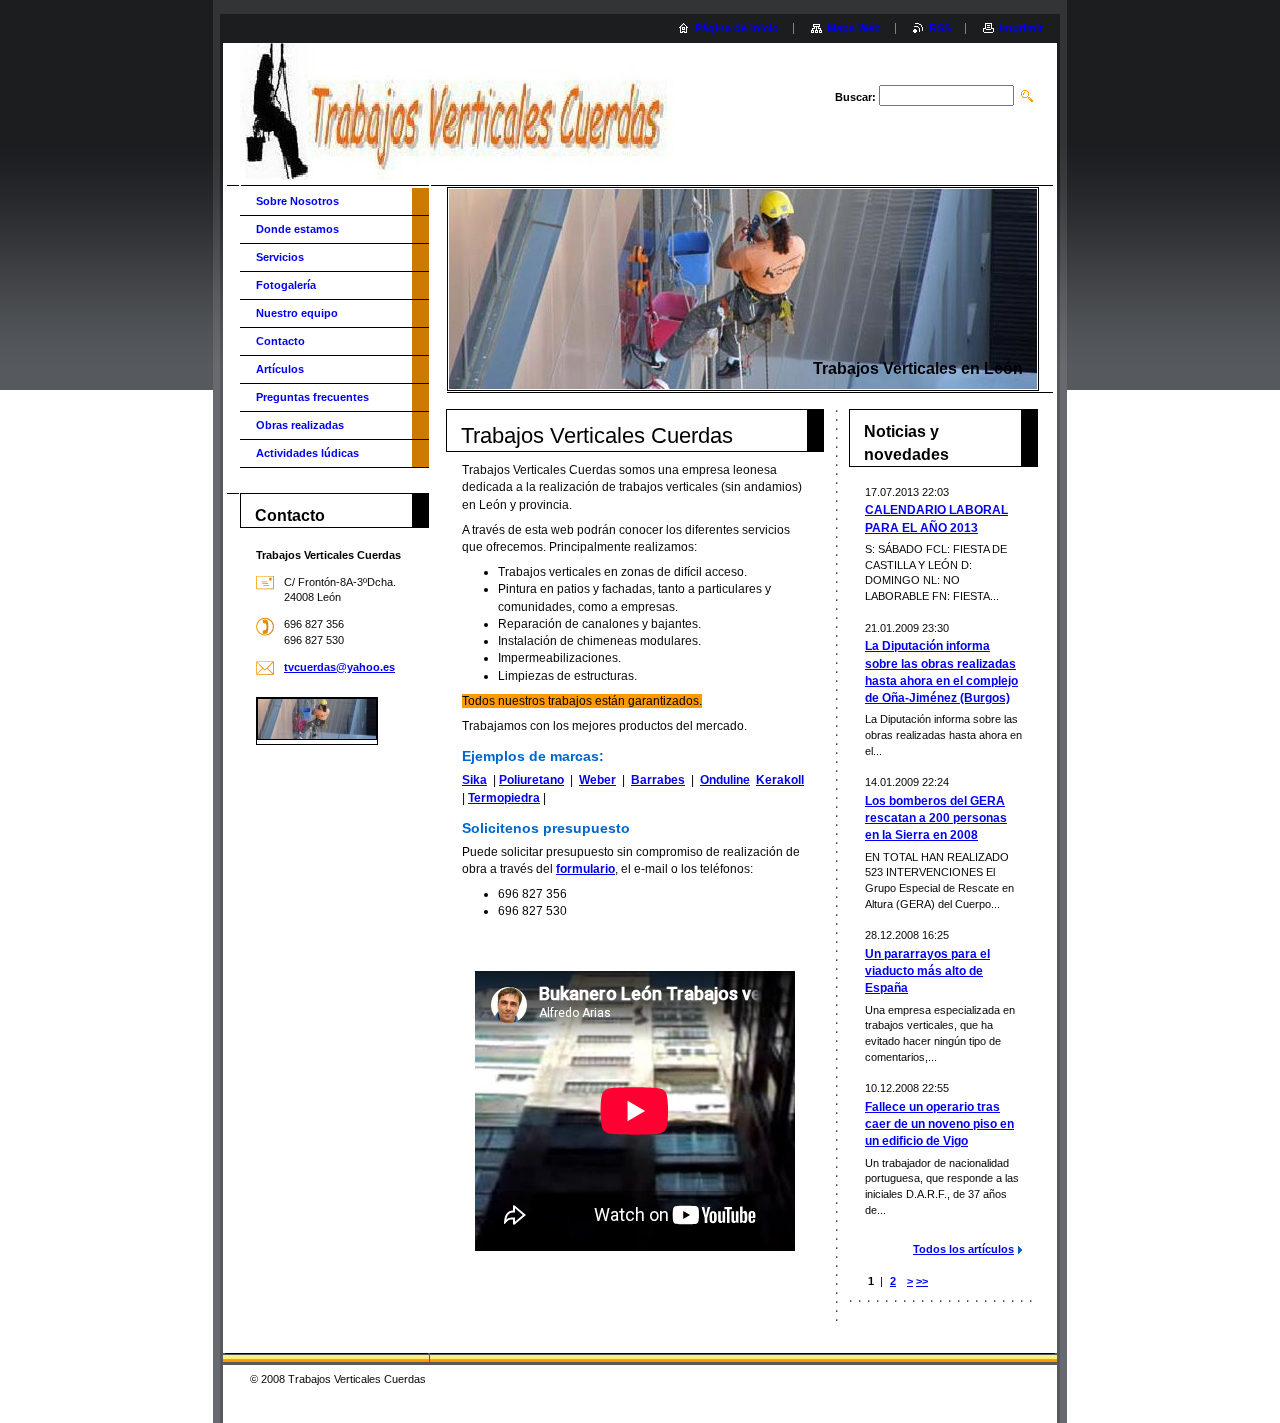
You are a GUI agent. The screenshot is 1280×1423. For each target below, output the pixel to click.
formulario (585, 869)
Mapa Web (854, 28)
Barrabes (658, 780)
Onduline (725, 780)
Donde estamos (297, 229)
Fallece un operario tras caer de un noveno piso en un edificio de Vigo (939, 1124)
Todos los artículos (963, 1249)
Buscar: (855, 97)
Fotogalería (286, 285)
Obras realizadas (300, 425)
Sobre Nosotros (297, 201)
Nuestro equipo (297, 313)
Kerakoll (780, 780)
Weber (597, 780)
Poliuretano (531, 780)
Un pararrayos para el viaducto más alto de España (927, 971)
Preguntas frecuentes (312, 397)
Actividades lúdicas (307, 453)
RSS (940, 28)
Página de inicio (737, 28)
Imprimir (1021, 28)
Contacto (280, 341)
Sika (474, 780)
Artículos (280, 369)
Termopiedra (504, 798)
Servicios (280, 257)
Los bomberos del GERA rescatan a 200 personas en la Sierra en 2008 (936, 818)
